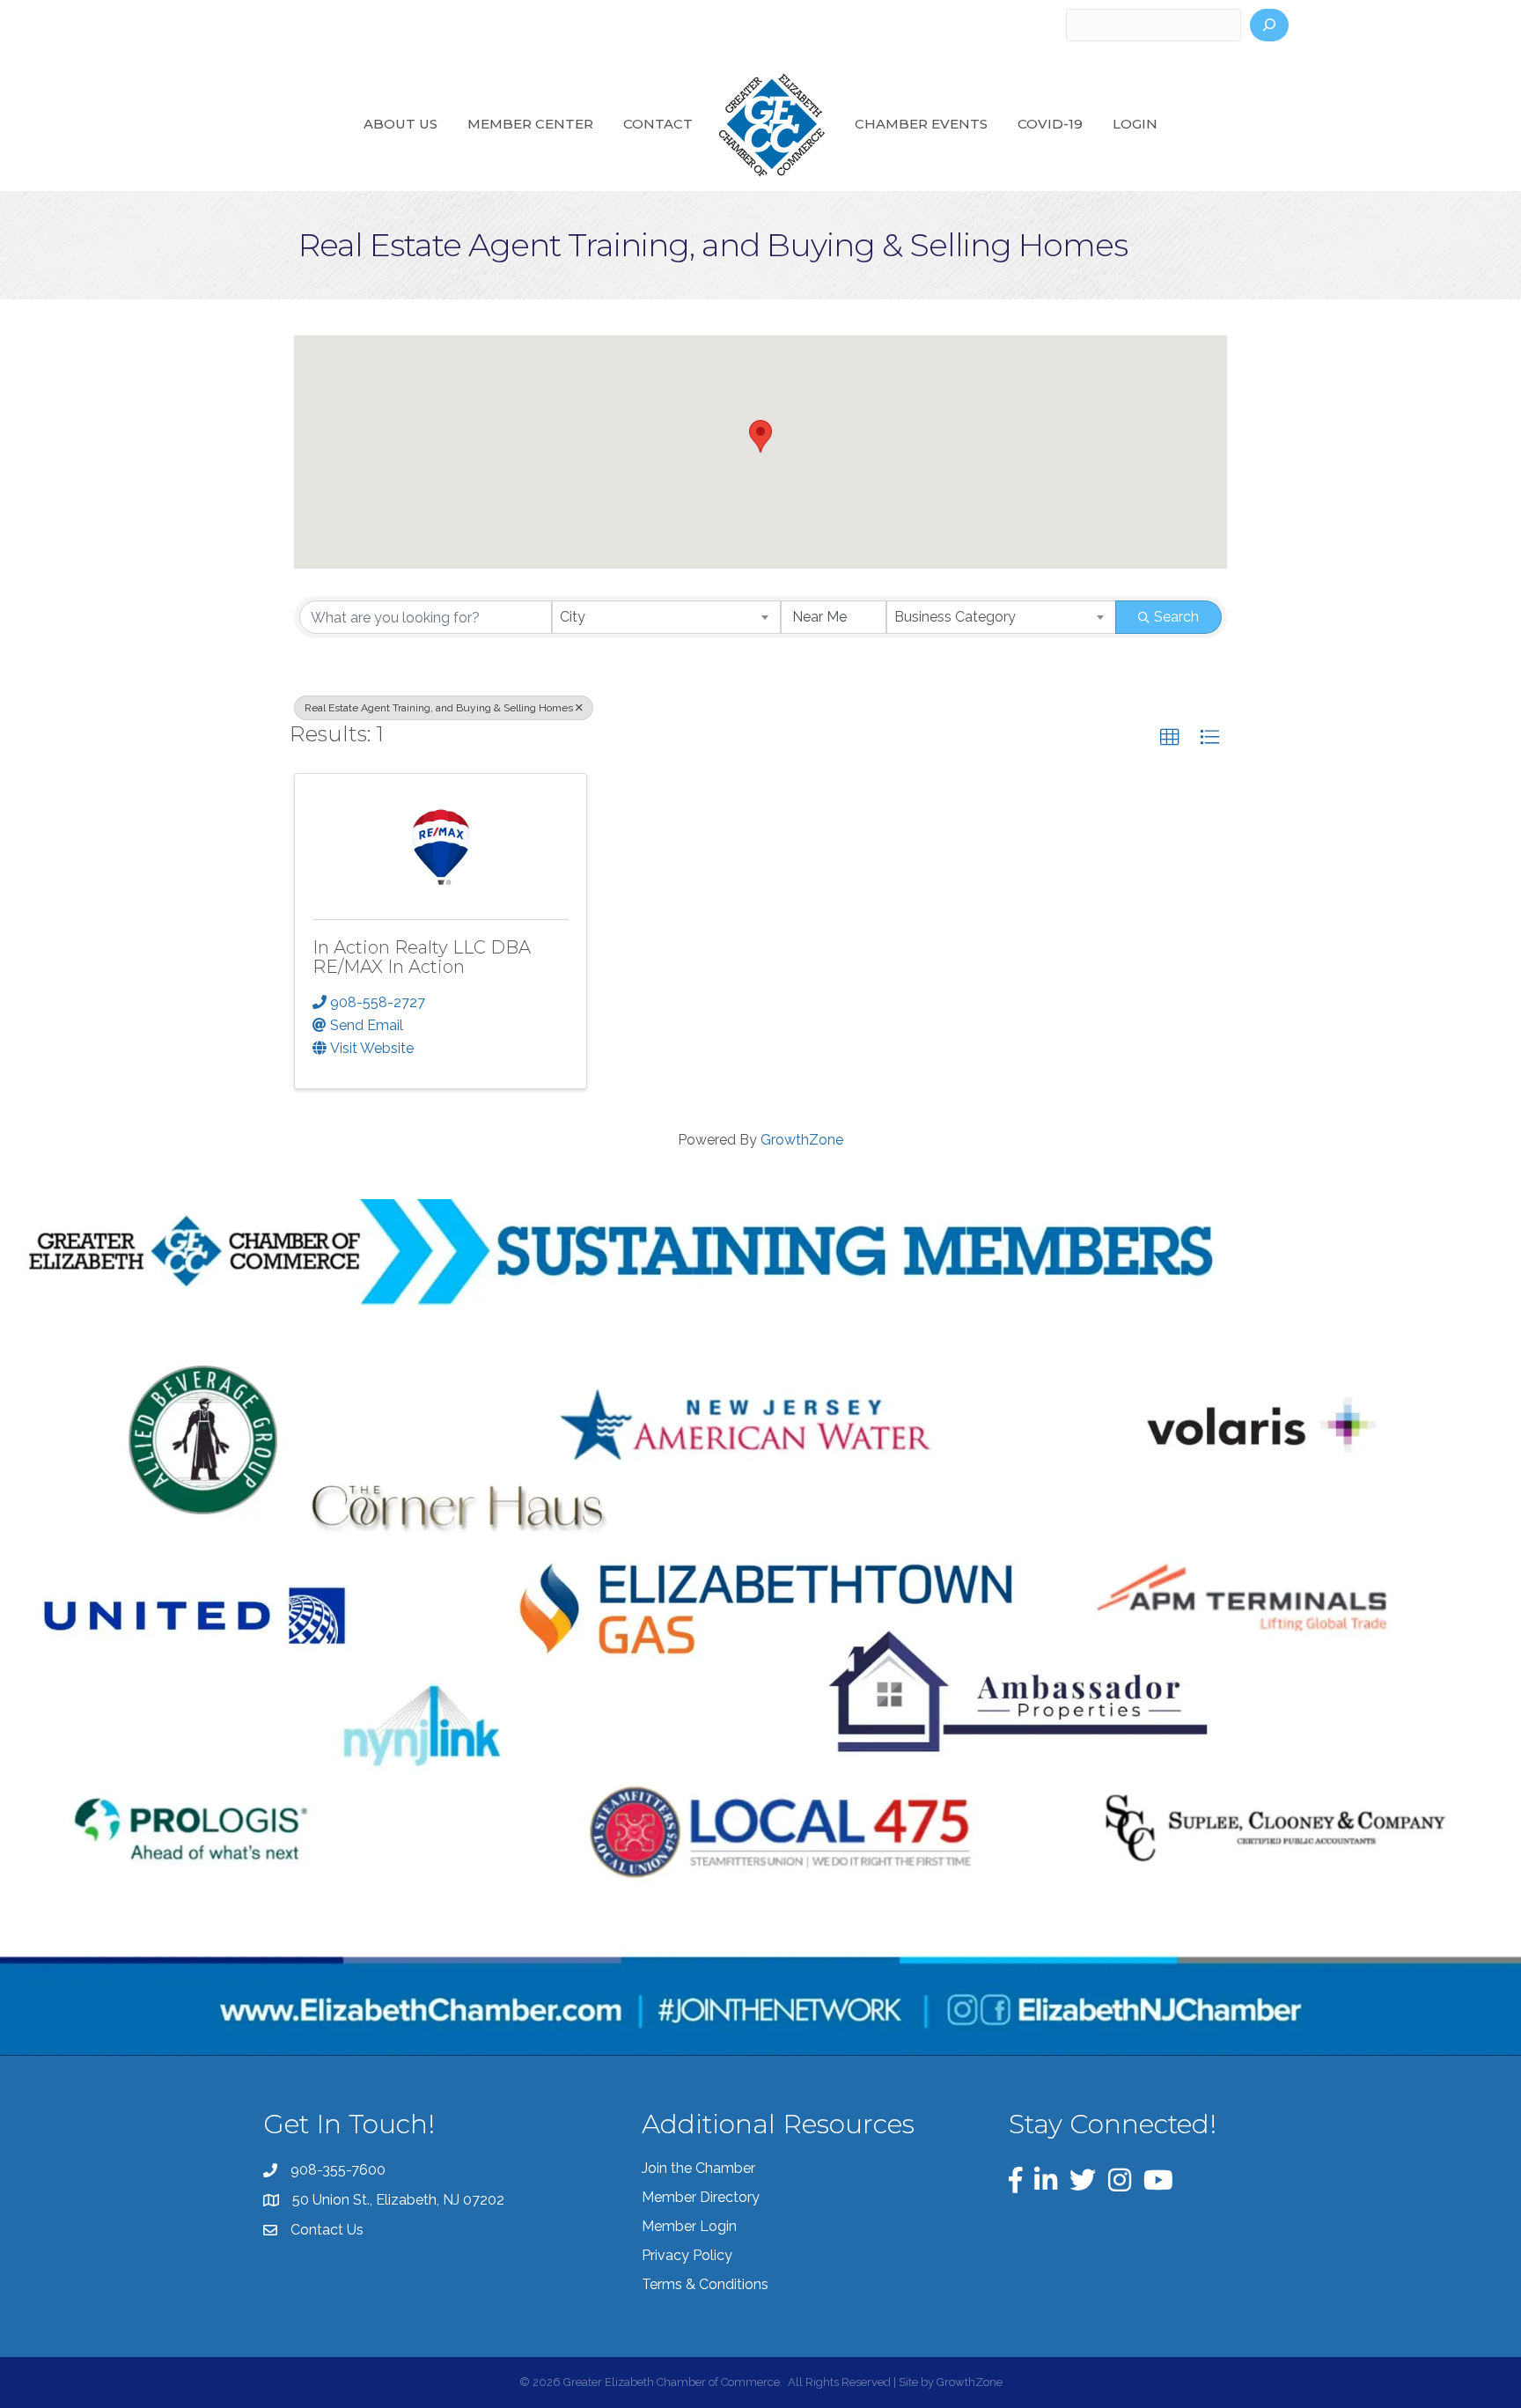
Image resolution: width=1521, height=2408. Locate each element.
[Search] (1269, 25)
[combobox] (667, 617)
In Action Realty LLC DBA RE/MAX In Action (422, 957)
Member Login (689, 2226)
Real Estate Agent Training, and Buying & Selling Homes (439, 708)
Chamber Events (921, 124)
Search (1176, 617)
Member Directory (701, 2197)
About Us (400, 124)
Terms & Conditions (705, 2284)
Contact (658, 124)
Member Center (530, 124)
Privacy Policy (687, 2255)
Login (1135, 124)
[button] (760, 436)
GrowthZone (802, 1140)
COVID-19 (1050, 124)
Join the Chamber (698, 2168)
